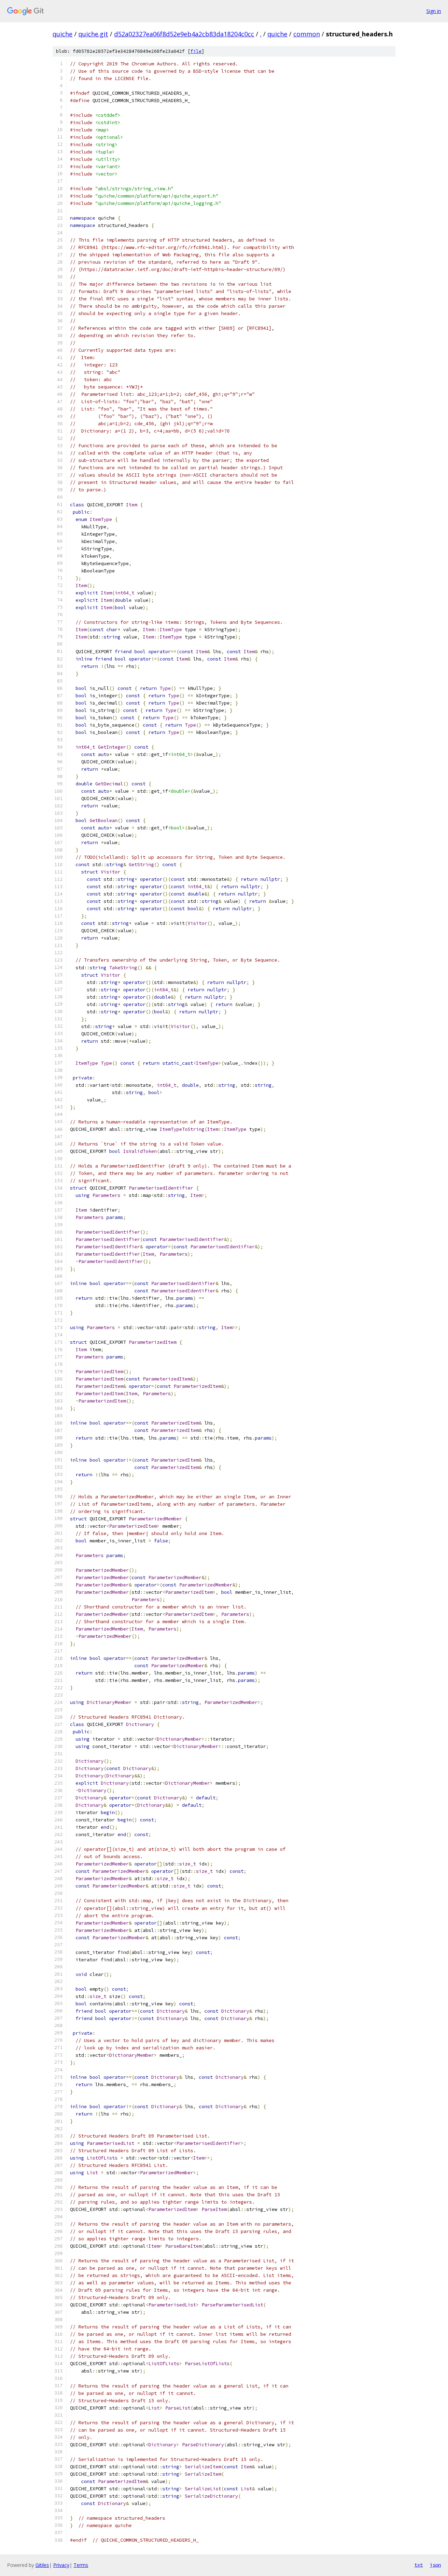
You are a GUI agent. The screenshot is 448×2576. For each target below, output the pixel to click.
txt (419, 2565)
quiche (62, 34)
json (435, 2565)
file (196, 51)
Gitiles (42, 2565)
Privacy (61, 2565)
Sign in (434, 11)
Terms (81, 2565)
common (307, 34)
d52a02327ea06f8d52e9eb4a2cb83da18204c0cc (184, 34)
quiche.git (93, 34)
